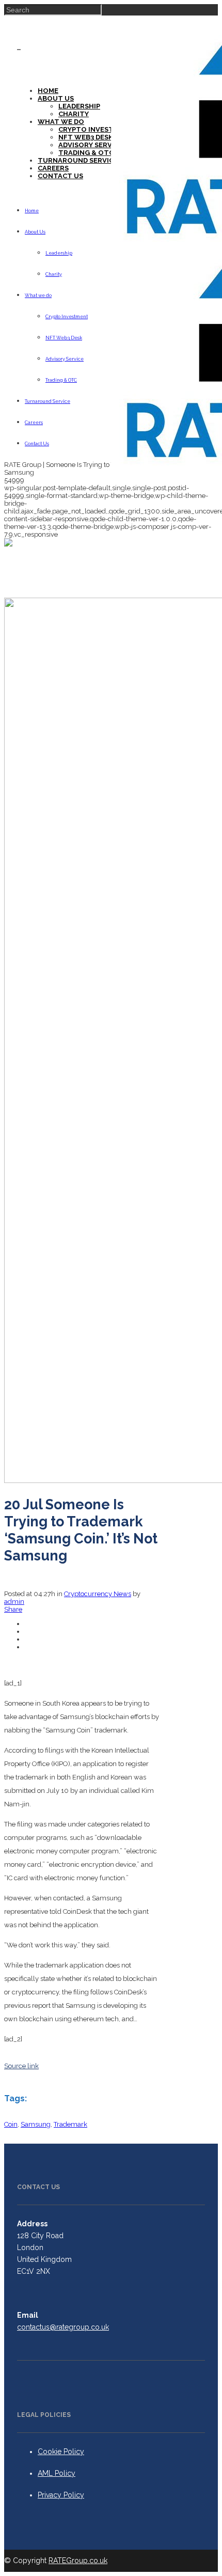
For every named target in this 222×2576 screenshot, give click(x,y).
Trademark (70, 2124)
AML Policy (57, 2473)
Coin (11, 2124)
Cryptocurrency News (98, 1594)
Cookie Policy (61, 2452)
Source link (21, 2066)
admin (14, 1602)
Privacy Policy (61, 2495)
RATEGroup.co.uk (78, 2561)
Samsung (36, 2124)
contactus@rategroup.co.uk (63, 2327)
